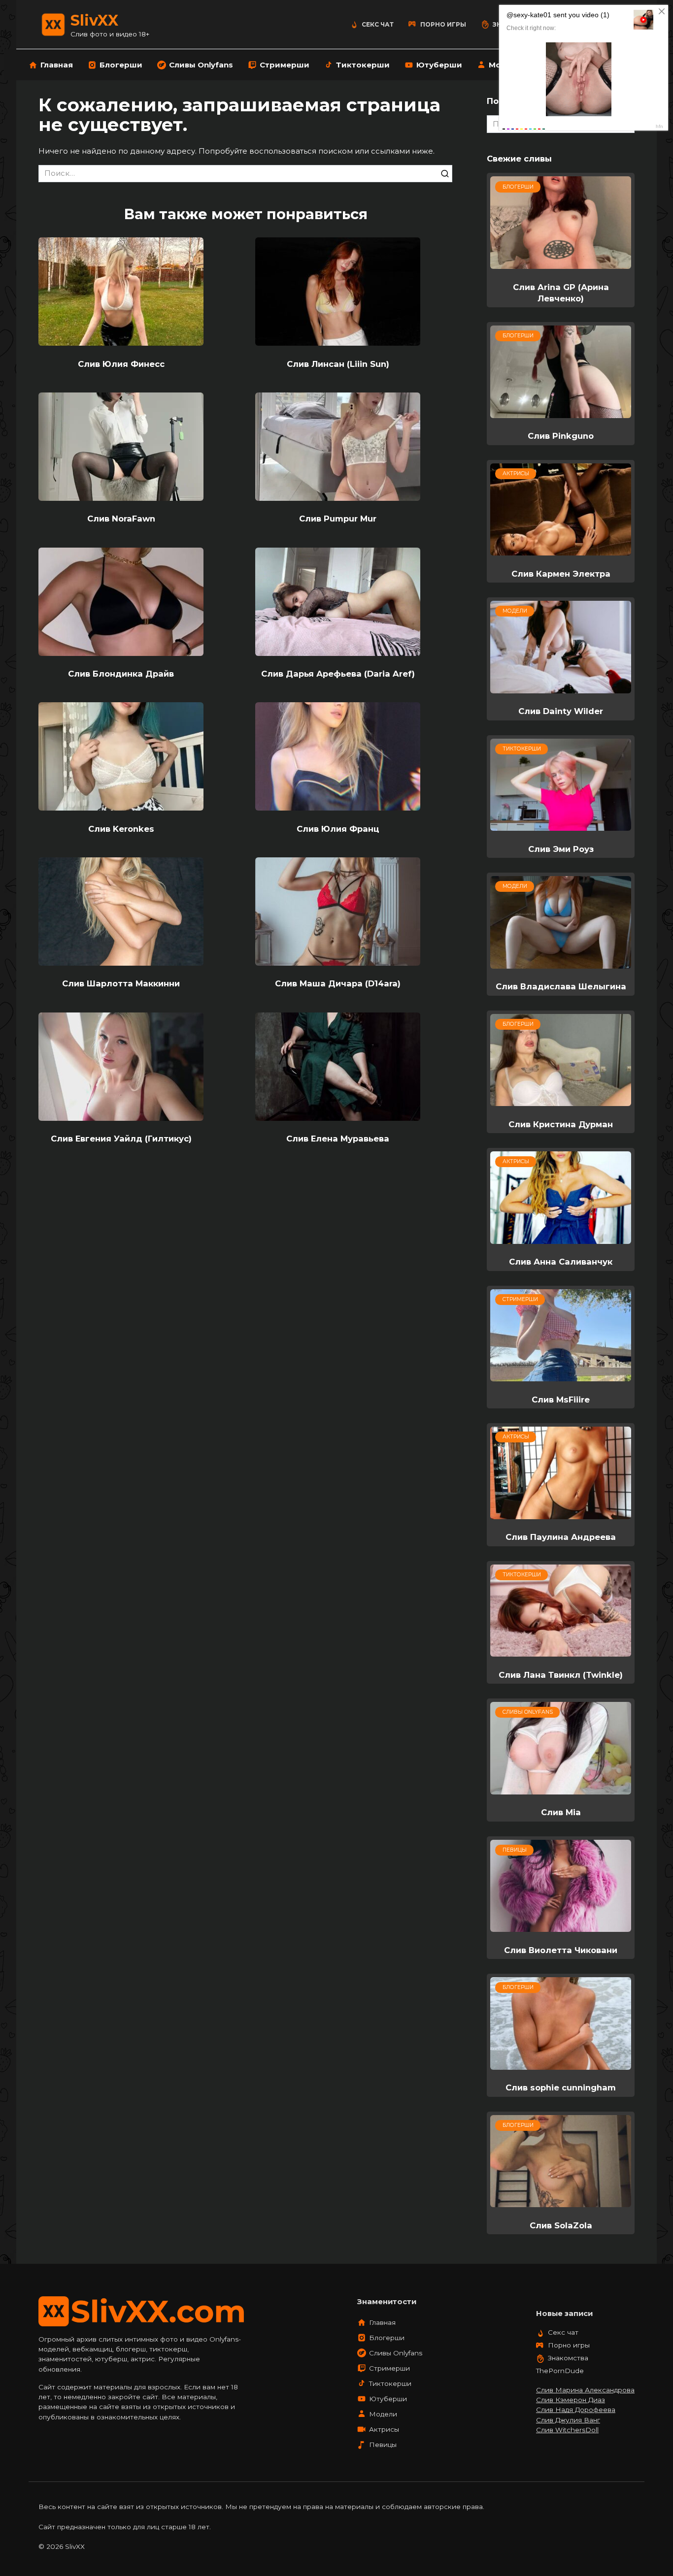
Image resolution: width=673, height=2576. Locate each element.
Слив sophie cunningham (561, 2087)
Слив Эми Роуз (561, 848)
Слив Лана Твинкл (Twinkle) (561, 1674)
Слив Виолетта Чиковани (561, 1950)
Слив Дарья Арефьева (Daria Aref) (338, 674)
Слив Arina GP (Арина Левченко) (561, 292)
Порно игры (443, 24)
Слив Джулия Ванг (568, 2420)
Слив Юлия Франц (338, 828)
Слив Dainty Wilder (561, 711)
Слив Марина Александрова (585, 2390)
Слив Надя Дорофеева (576, 2410)
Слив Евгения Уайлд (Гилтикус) (121, 1139)
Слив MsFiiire (561, 1399)
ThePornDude (560, 2371)
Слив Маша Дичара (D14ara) (338, 983)
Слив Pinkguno (561, 436)
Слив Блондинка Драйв (121, 674)
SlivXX (94, 20)
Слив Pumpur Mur (338, 519)
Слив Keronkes (121, 828)
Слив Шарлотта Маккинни (121, 983)
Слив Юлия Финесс (121, 363)
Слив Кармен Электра (561, 573)
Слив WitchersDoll (567, 2430)
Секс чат (378, 24)
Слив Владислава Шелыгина (561, 986)
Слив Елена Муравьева (338, 1139)
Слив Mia (561, 1812)
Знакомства (568, 2358)
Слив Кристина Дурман (561, 1124)
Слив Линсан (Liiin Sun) (338, 363)
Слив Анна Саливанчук (561, 1262)
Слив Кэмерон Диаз (571, 2400)
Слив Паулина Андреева (561, 1537)
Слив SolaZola (561, 2225)
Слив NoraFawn (121, 519)
